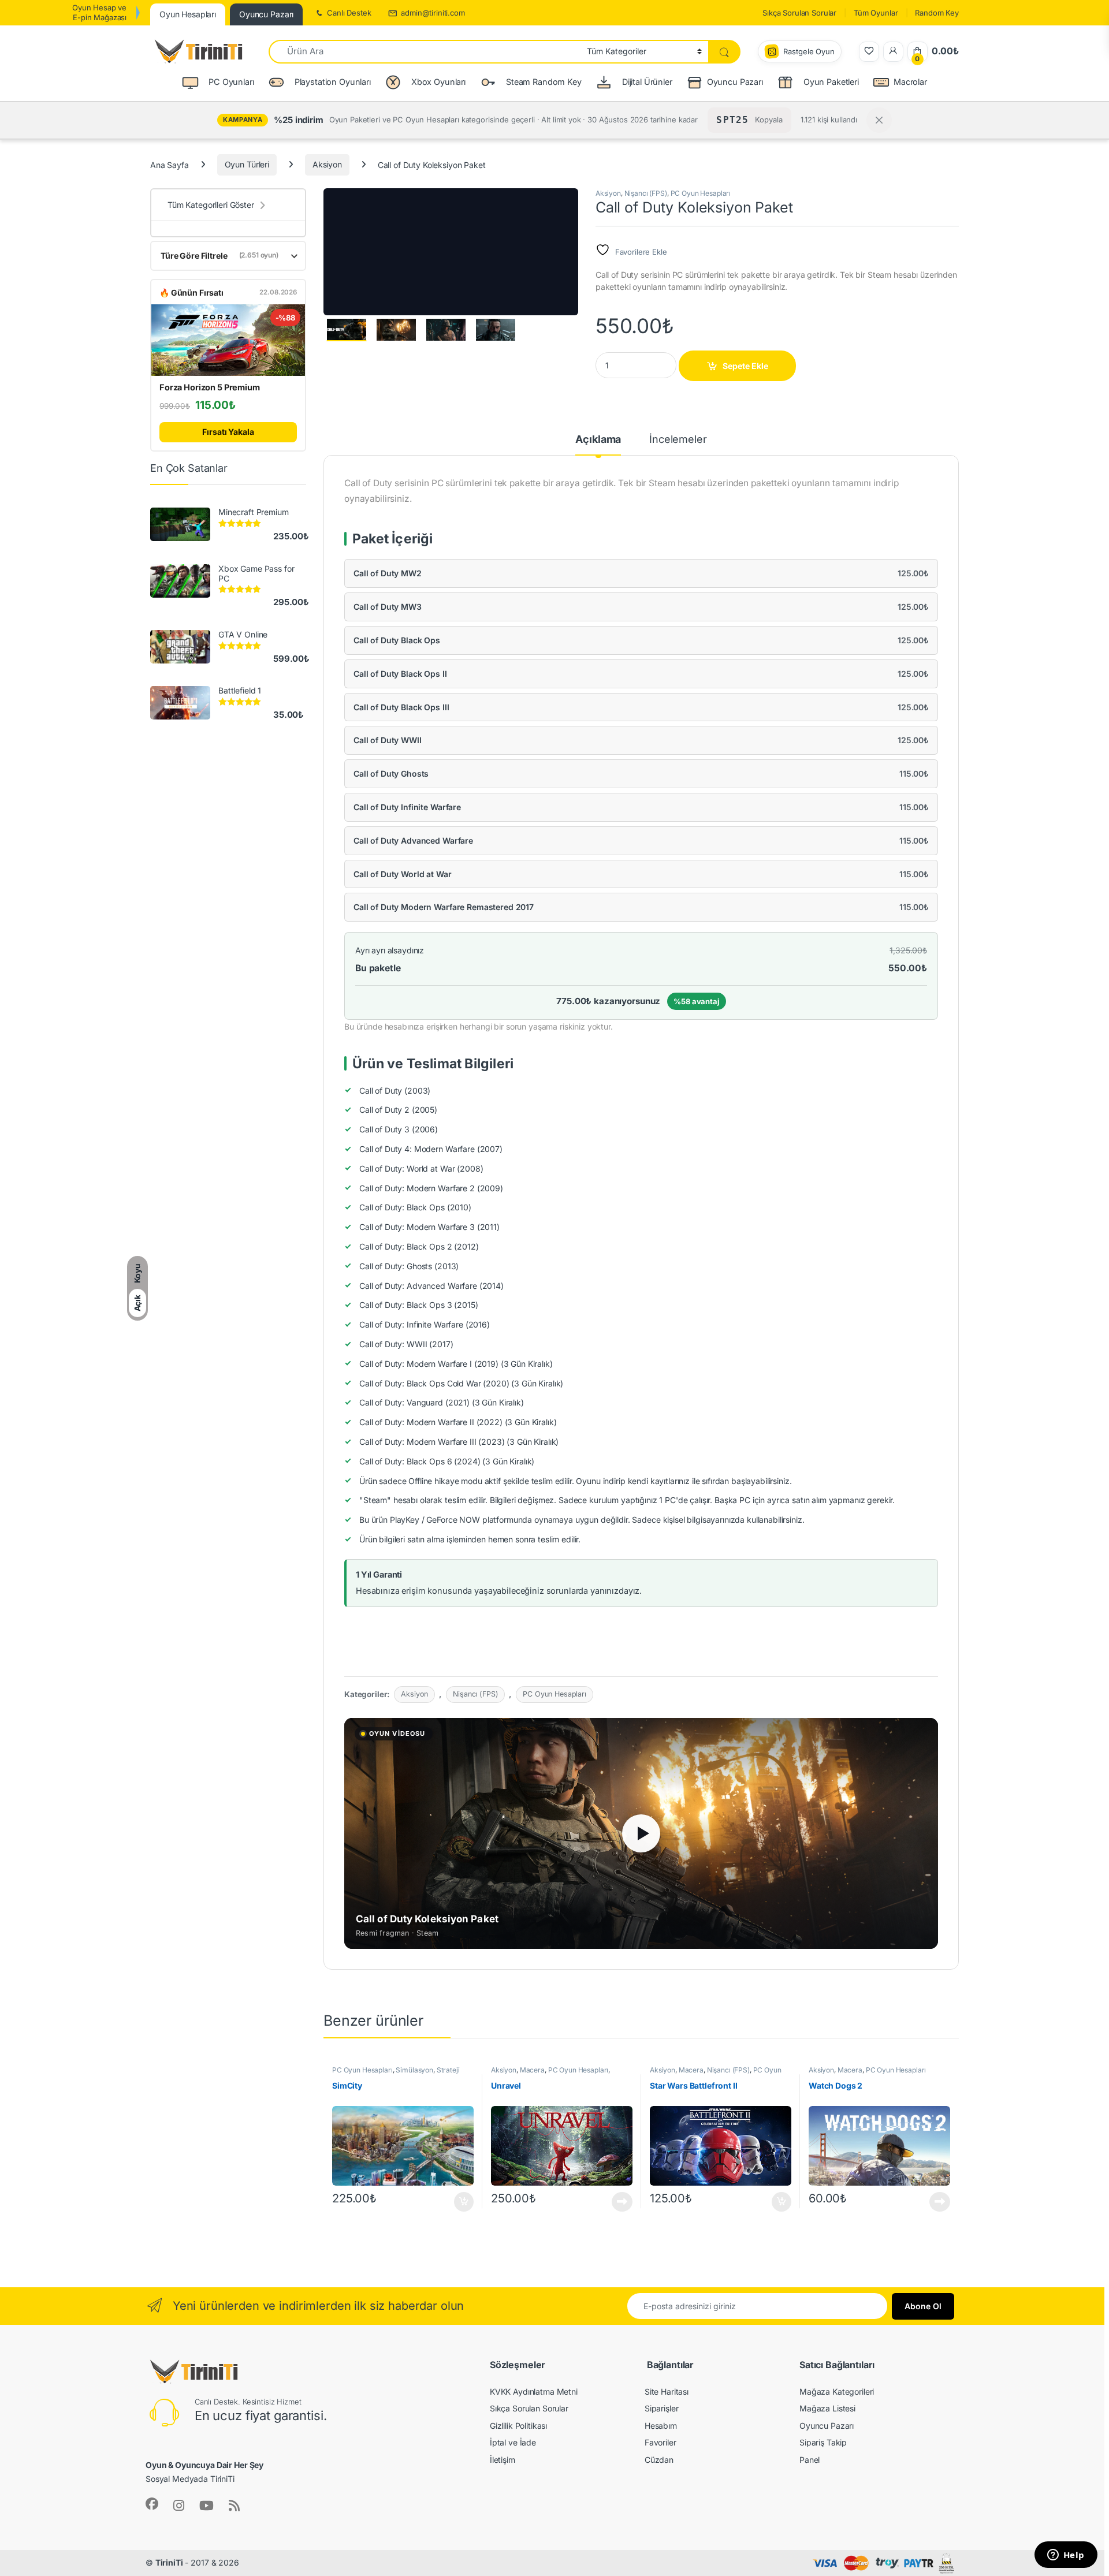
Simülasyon (414, 2070)
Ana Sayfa (170, 164)
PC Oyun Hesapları (701, 193)
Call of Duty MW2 (388, 573)
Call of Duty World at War (403, 874)
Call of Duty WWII (388, 740)
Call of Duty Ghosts (391, 773)
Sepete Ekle (745, 366)
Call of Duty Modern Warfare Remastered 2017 (444, 907)
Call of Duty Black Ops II (400, 674)
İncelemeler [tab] (678, 440)
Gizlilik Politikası (518, 2426)
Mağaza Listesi (827, 2408)
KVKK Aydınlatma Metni (534, 2392)
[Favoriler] (869, 52)
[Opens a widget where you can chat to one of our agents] (1066, 2556)
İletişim (503, 2460)
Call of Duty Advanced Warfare (413, 840)
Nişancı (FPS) (646, 193)
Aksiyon (327, 164)
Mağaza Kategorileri (837, 2392)
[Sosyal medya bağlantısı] (152, 2504)
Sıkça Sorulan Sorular (799, 13)
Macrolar (910, 82)
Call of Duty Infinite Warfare (407, 807)
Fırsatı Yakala (228, 432)
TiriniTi (169, 2562)
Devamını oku (615, 2202)
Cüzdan (659, 2460)
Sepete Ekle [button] (460, 2202)
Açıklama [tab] (598, 440)
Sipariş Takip (823, 2442)
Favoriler (660, 2442)
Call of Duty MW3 (388, 607)
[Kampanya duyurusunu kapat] (879, 120)
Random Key (937, 13)
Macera (532, 2070)
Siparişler (662, 2408)
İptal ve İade (513, 2442)
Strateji (448, 2070)
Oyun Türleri (247, 164)
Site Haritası (667, 2392)
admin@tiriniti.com (433, 13)
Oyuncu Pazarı (735, 82)
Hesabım (661, 2426)
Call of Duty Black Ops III (401, 707)
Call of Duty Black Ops (397, 640)
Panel (810, 2460)
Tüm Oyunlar (876, 13)
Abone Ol (923, 2306)
